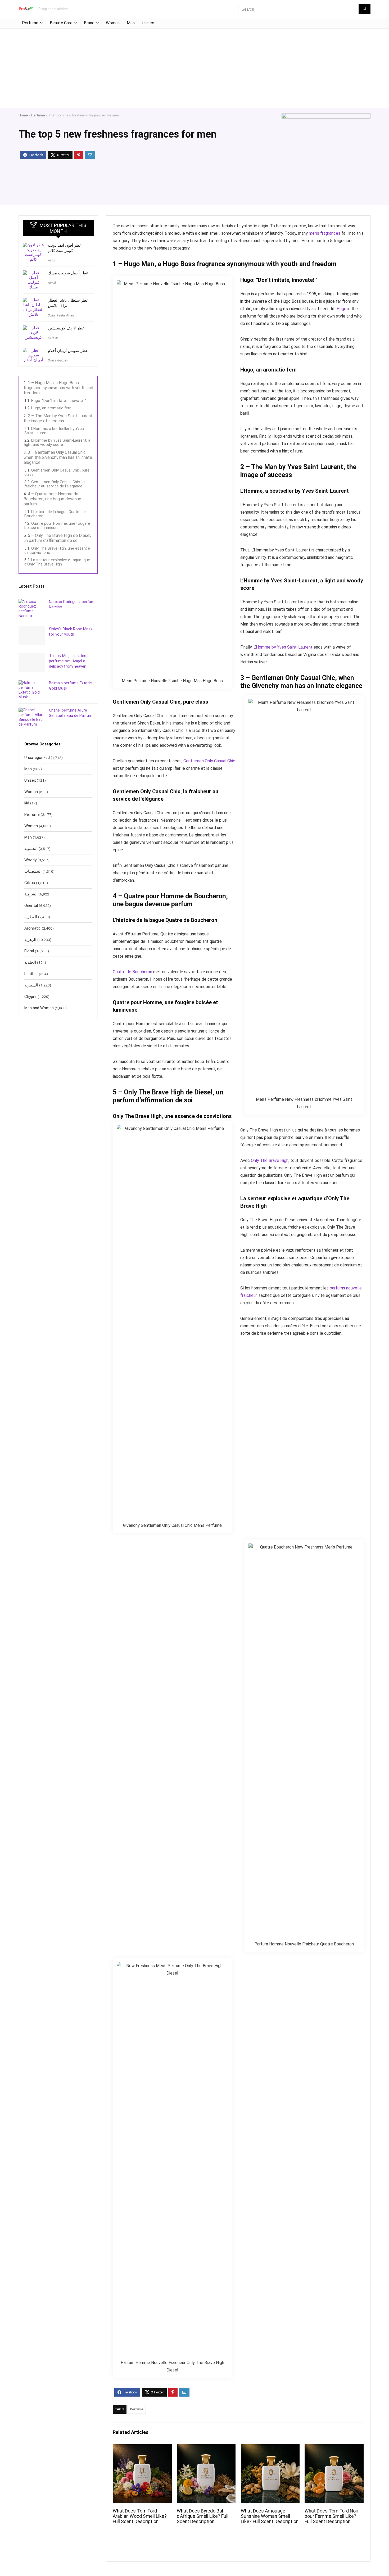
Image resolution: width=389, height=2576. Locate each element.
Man (131, 23)
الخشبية (31, 857)
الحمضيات (33, 879)
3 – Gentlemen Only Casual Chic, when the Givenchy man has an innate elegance (58, 457)
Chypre (30, 1004)
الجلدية (30, 970)
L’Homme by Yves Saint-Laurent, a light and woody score (57, 442)
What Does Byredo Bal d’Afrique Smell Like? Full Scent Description (203, 2516)
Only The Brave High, (270, 1160)
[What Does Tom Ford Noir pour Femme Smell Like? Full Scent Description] (334, 2448)
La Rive (53, 338)
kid (27, 811)
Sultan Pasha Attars (61, 315)
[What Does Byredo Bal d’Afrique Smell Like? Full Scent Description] (206, 2448)
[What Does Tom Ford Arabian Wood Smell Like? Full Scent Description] (142, 2448)
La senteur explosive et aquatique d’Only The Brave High (57, 562)
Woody (30, 868)
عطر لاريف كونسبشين (66, 328)
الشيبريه (31, 993)
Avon (51, 260)
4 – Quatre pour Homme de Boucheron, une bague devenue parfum (52, 499)
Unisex (148, 23)
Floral (29, 959)
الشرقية (31, 902)
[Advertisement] (195, 68)
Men (28, 845)
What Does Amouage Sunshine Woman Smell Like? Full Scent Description (270, 2516)
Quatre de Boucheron (132, 972)
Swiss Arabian (58, 360)
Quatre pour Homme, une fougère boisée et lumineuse (57, 526)
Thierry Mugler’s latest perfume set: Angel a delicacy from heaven (68, 662)
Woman (113, 23)
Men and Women (39, 1016)
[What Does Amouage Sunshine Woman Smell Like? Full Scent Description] (270, 2448)
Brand (89, 23)
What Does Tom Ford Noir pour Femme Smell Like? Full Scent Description (331, 2516)
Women (31, 834)
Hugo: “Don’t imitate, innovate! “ (59, 401)
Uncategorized (37, 766)
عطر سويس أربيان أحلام (68, 351)
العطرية (31, 925)
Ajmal (52, 283)
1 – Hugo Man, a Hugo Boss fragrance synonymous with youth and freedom (58, 388)
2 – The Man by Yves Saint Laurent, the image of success (58, 418)
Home (23, 115)
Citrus (30, 891)
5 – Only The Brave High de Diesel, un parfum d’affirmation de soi (57, 538)
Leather (31, 982)
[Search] (365, 9)
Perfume (30, 23)
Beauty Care (61, 23)
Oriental (31, 913)
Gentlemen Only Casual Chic (209, 761)
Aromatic (33, 936)
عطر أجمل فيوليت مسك (68, 273)
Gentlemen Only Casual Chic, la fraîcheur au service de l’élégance (55, 484)
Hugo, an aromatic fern (51, 408)
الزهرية (30, 948)
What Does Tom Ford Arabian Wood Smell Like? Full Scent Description (140, 2516)
